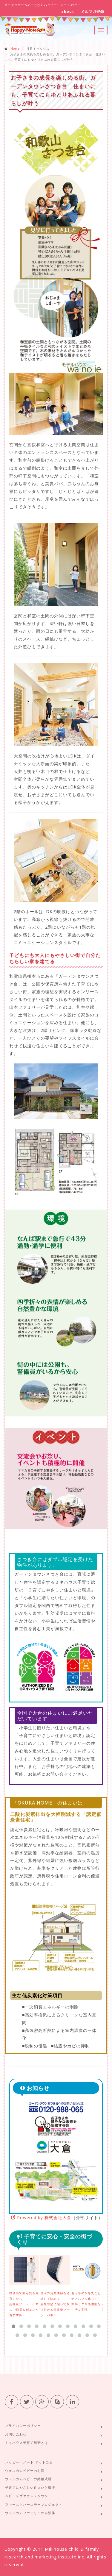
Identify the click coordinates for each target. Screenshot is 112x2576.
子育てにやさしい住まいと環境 (30, 2487)
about (68, 11)
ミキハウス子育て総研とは (27, 2443)
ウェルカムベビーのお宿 (25, 2470)
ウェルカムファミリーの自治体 (30, 2513)
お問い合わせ (16, 2434)
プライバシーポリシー (23, 2426)
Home (15, 49)
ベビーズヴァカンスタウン (27, 2496)
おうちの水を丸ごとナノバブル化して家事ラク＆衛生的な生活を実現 (86, 2301)
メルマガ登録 (93, 11)
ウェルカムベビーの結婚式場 (28, 2479)
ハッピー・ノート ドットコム (29, 2462)
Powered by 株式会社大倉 (43, 2218)
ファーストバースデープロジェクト (34, 2504)
